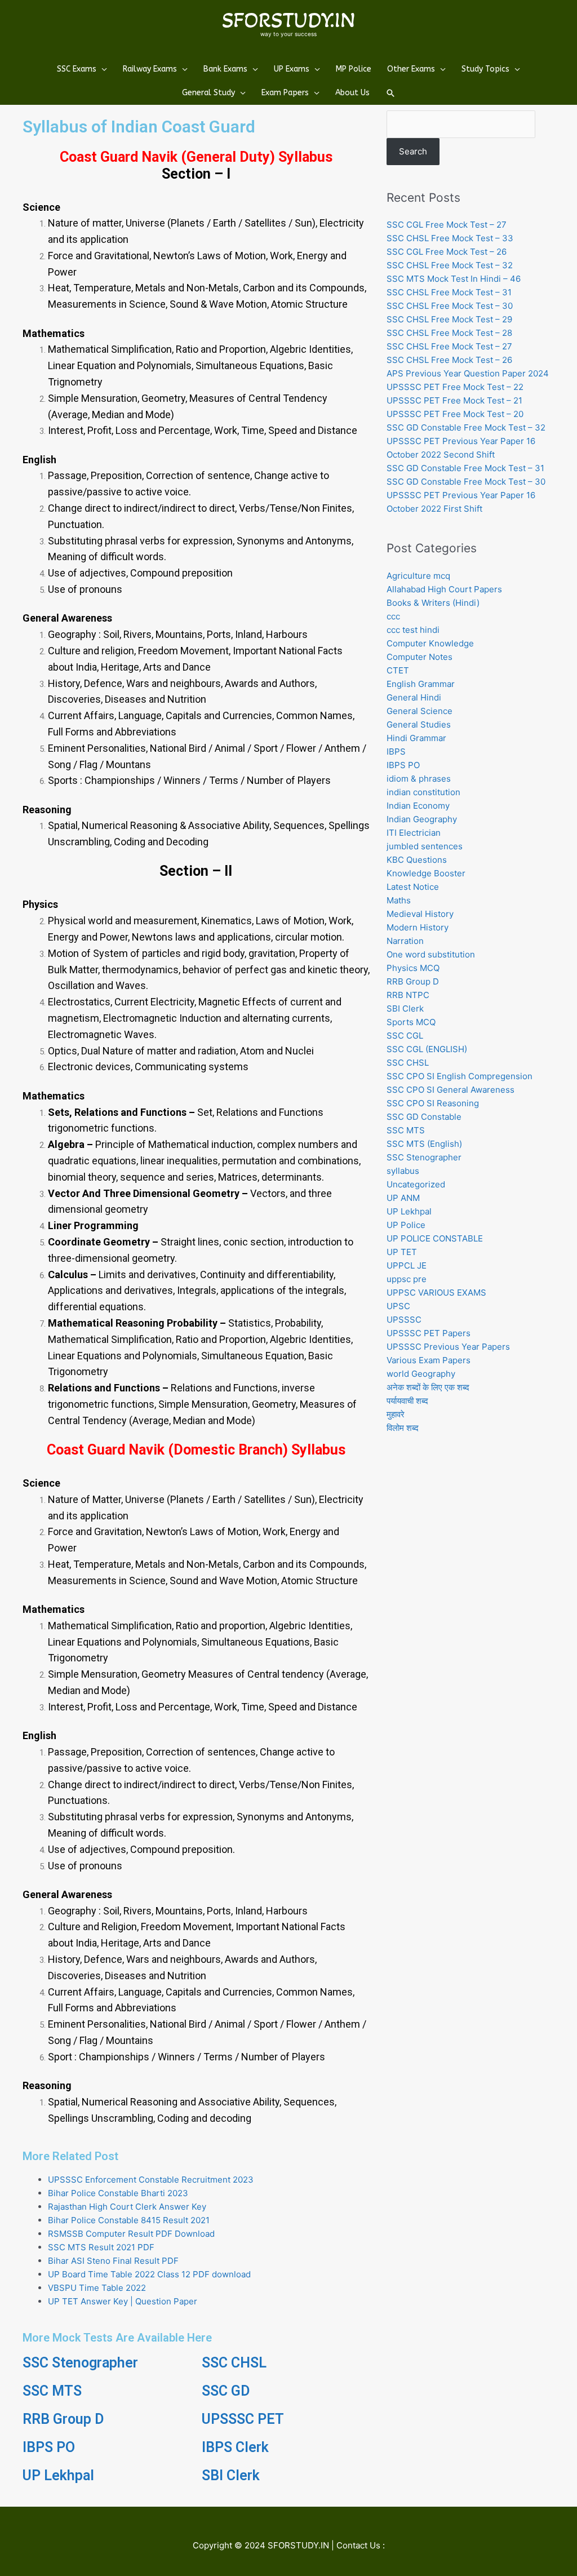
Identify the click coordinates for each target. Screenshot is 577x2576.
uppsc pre (407, 1279)
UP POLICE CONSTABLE (435, 1238)
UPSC (398, 1306)
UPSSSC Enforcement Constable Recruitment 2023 (151, 2180)
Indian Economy (418, 806)
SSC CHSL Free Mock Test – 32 (450, 265)
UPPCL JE (407, 1265)
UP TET (402, 1252)
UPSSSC (404, 1320)
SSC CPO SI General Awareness (450, 1090)
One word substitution (431, 954)
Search (413, 151)
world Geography (421, 1374)
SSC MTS (52, 2391)
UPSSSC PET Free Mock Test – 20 (455, 414)
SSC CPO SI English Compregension (460, 1076)
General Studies (419, 724)
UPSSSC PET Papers (429, 1333)
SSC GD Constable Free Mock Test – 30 (466, 482)
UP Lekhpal (58, 2475)
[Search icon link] (390, 93)
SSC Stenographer (80, 2363)
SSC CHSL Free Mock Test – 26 (449, 360)
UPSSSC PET (243, 2419)
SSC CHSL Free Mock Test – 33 (450, 238)
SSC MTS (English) (424, 1144)
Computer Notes (420, 657)
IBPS (396, 751)
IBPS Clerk (235, 2447)
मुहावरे (396, 1414)
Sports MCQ (411, 1022)
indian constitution (423, 792)
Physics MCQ (413, 968)
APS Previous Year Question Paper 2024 (468, 373)
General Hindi (414, 697)
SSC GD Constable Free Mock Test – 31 (465, 468)
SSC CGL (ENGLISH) (427, 1049)
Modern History (418, 927)
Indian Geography (422, 819)
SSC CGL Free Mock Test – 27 (447, 225)
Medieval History (420, 914)
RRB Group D (63, 2419)
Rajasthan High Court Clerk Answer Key (127, 2207)
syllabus (403, 1171)
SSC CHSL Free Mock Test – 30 (450, 306)
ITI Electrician (414, 833)
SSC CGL (405, 1036)
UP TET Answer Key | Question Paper (123, 2301)
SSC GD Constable (424, 1117)
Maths (399, 900)
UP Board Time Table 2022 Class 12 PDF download (149, 2274)
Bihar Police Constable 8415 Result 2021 (129, 2220)
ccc (393, 616)
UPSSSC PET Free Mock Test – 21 (454, 400)
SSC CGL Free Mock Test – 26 (447, 252)
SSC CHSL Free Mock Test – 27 (449, 346)
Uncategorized (416, 1184)
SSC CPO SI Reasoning (433, 1103)
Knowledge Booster (426, 873)
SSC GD (226, 2391)
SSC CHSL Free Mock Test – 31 (449, 292)
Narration (405, 941)
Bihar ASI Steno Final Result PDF (113, 2261)
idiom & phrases (419, 779)
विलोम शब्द (403, 1428)
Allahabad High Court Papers (444, 589)
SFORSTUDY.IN (288, 20)
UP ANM (403, 1198)
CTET (398, 670)
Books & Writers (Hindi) (433, 603)
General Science (420, 711)
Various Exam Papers (429, 1360)
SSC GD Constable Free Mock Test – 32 (466, 427)
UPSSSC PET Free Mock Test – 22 (455, 387)
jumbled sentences (425, 846)
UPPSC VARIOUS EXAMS (436, 1293)
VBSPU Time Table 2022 (97, 2288)
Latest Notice (413, 887)
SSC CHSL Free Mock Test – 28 (449, 333)
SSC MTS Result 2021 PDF (101, 2247)
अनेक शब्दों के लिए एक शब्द (428, 1387)
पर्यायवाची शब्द (407, 1401)
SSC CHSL (234, 2363)
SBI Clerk (231, 2475)
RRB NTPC (408, 995)
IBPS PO (49, 2447)
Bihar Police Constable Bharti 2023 (118, 2193)
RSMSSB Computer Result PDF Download (131, 2234)
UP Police (406, 1225)
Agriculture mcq (418, 576)
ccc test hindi (413, 630)
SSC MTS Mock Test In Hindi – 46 (454, 279)
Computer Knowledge (430, 643)
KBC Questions (417, 860)
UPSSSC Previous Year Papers (448, 1347)
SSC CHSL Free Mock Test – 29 (449, 319)
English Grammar (421, 684)
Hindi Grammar (416, 738)
